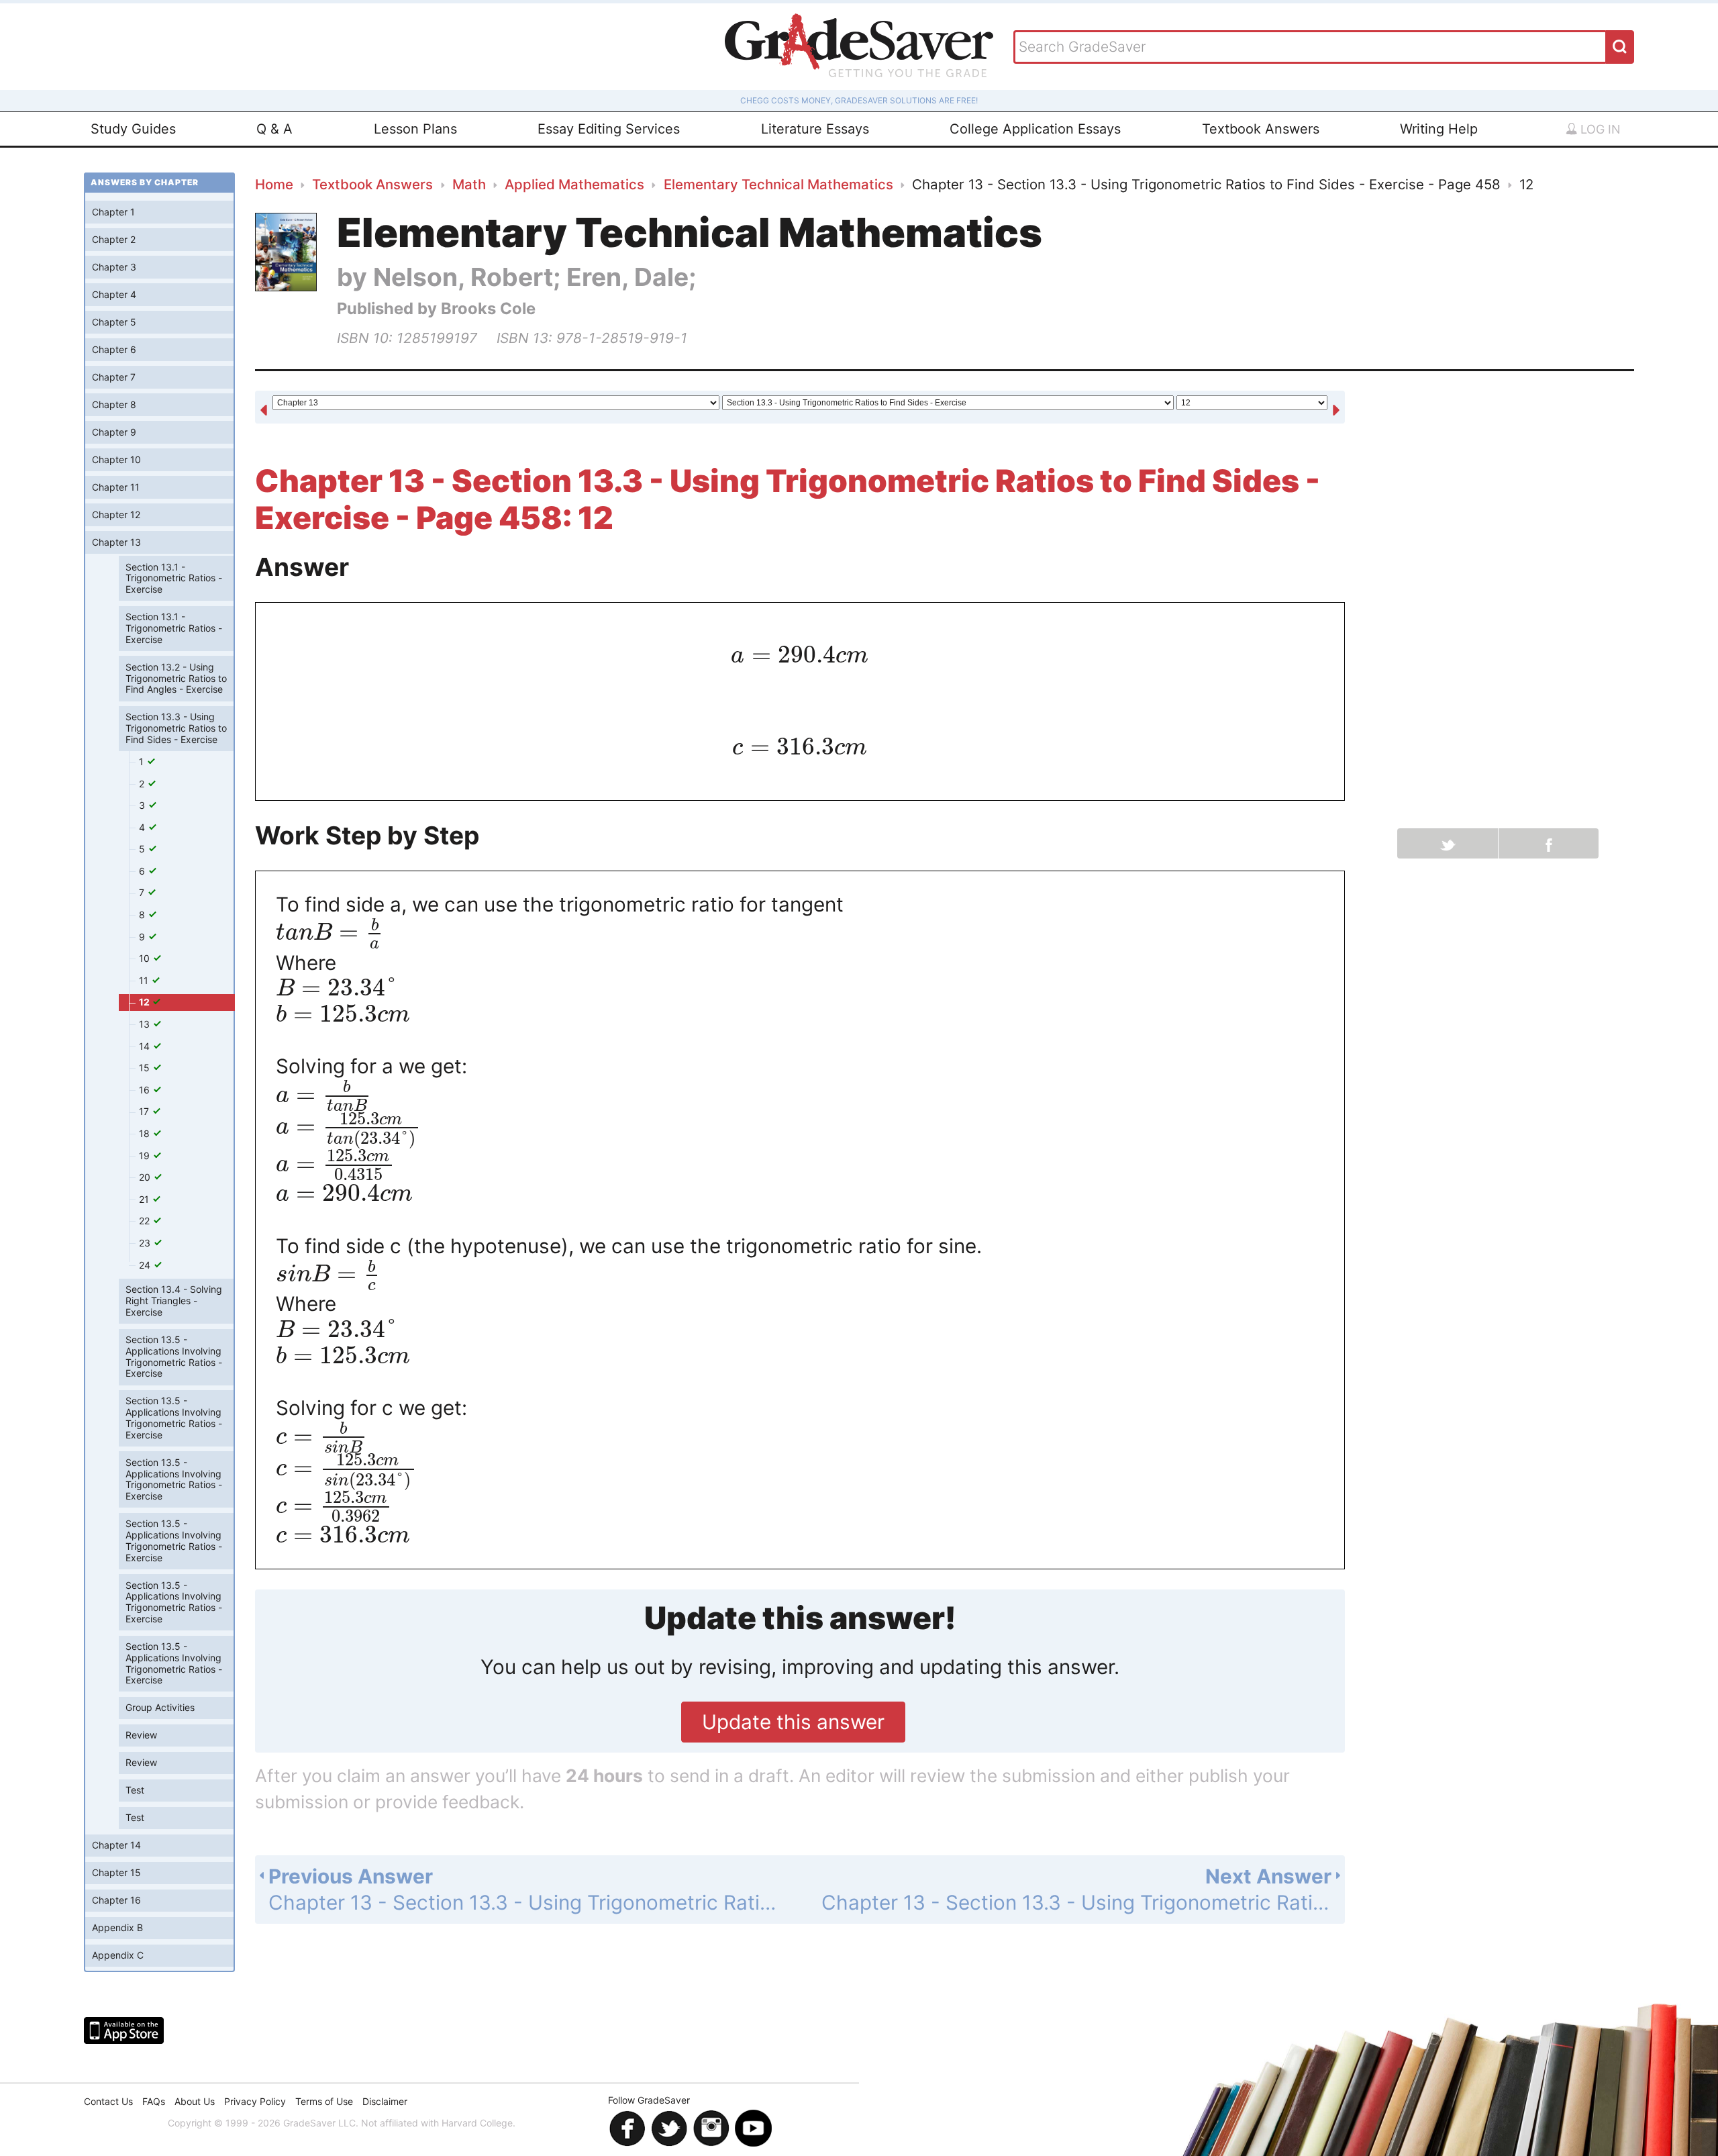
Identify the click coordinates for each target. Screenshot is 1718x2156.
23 (146, 1243)
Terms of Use (324, 2101)
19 (146, 1156)
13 (146, 1024)
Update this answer (793, 1722)
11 (145, 980)
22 (146, 1221)
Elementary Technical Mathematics (778, 184)
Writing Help (1439, 129)
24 (146, 1265)
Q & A (274, 129)
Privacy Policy (255, 2101)
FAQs (154, 2101)
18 (146, 1133)
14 (146, 1046)
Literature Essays (815, 129)
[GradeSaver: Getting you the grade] (859, 47)
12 (145, 1002)
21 (145, 1199)
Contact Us (108, 2101)
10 (146, 958)
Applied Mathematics (574, 184)
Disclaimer (385, 2101)
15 (146, 1068)
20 (146, 1177)
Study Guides (133, 129)
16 (146, 1090)
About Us (195, 2101)
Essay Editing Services (609, 129)
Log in (1599, 129)
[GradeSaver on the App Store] (124, 2030)
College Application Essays (1035, 129)
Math (469, 184)
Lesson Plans (415, 129)
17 (145, 1111)
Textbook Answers (1261, 129)
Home (274, 184)
